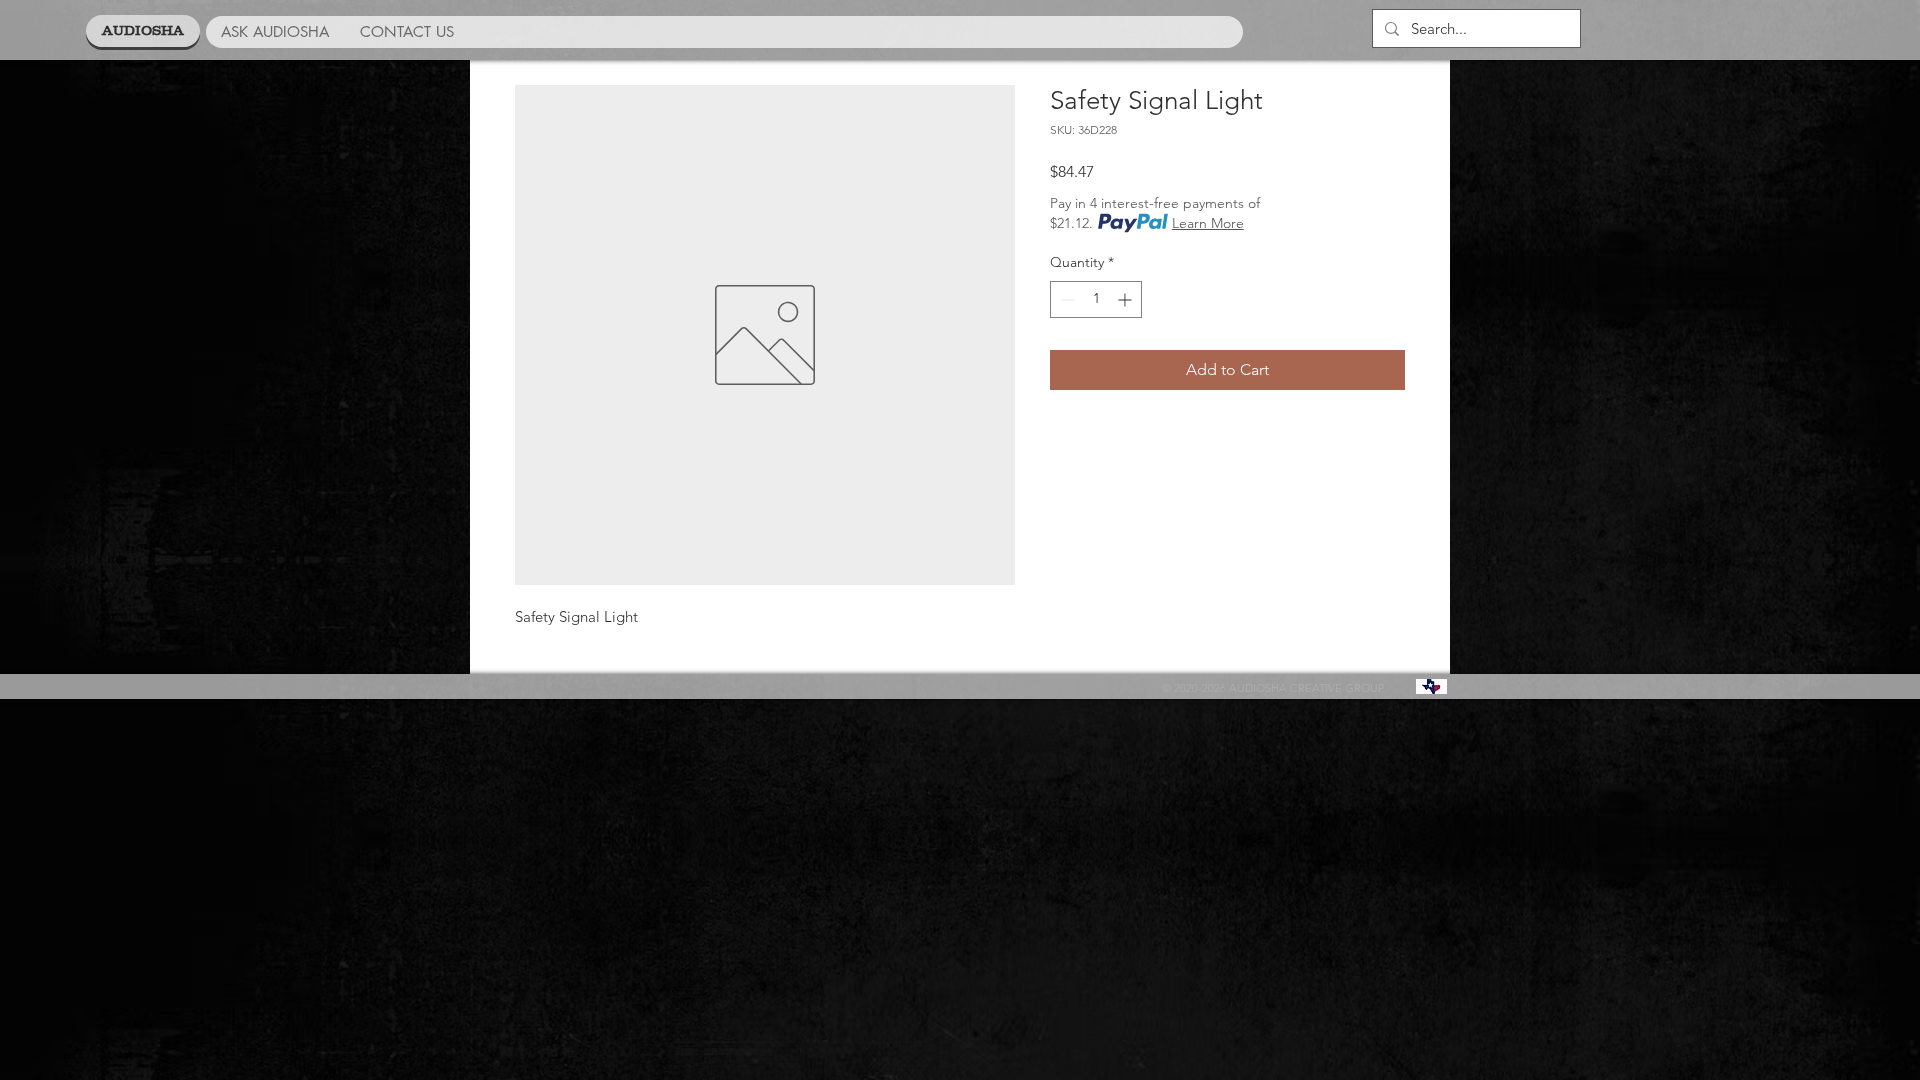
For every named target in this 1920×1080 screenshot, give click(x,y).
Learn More (1208, 223)
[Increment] (1126, 299)
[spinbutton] (1096, 299)
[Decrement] (1065, 299)
